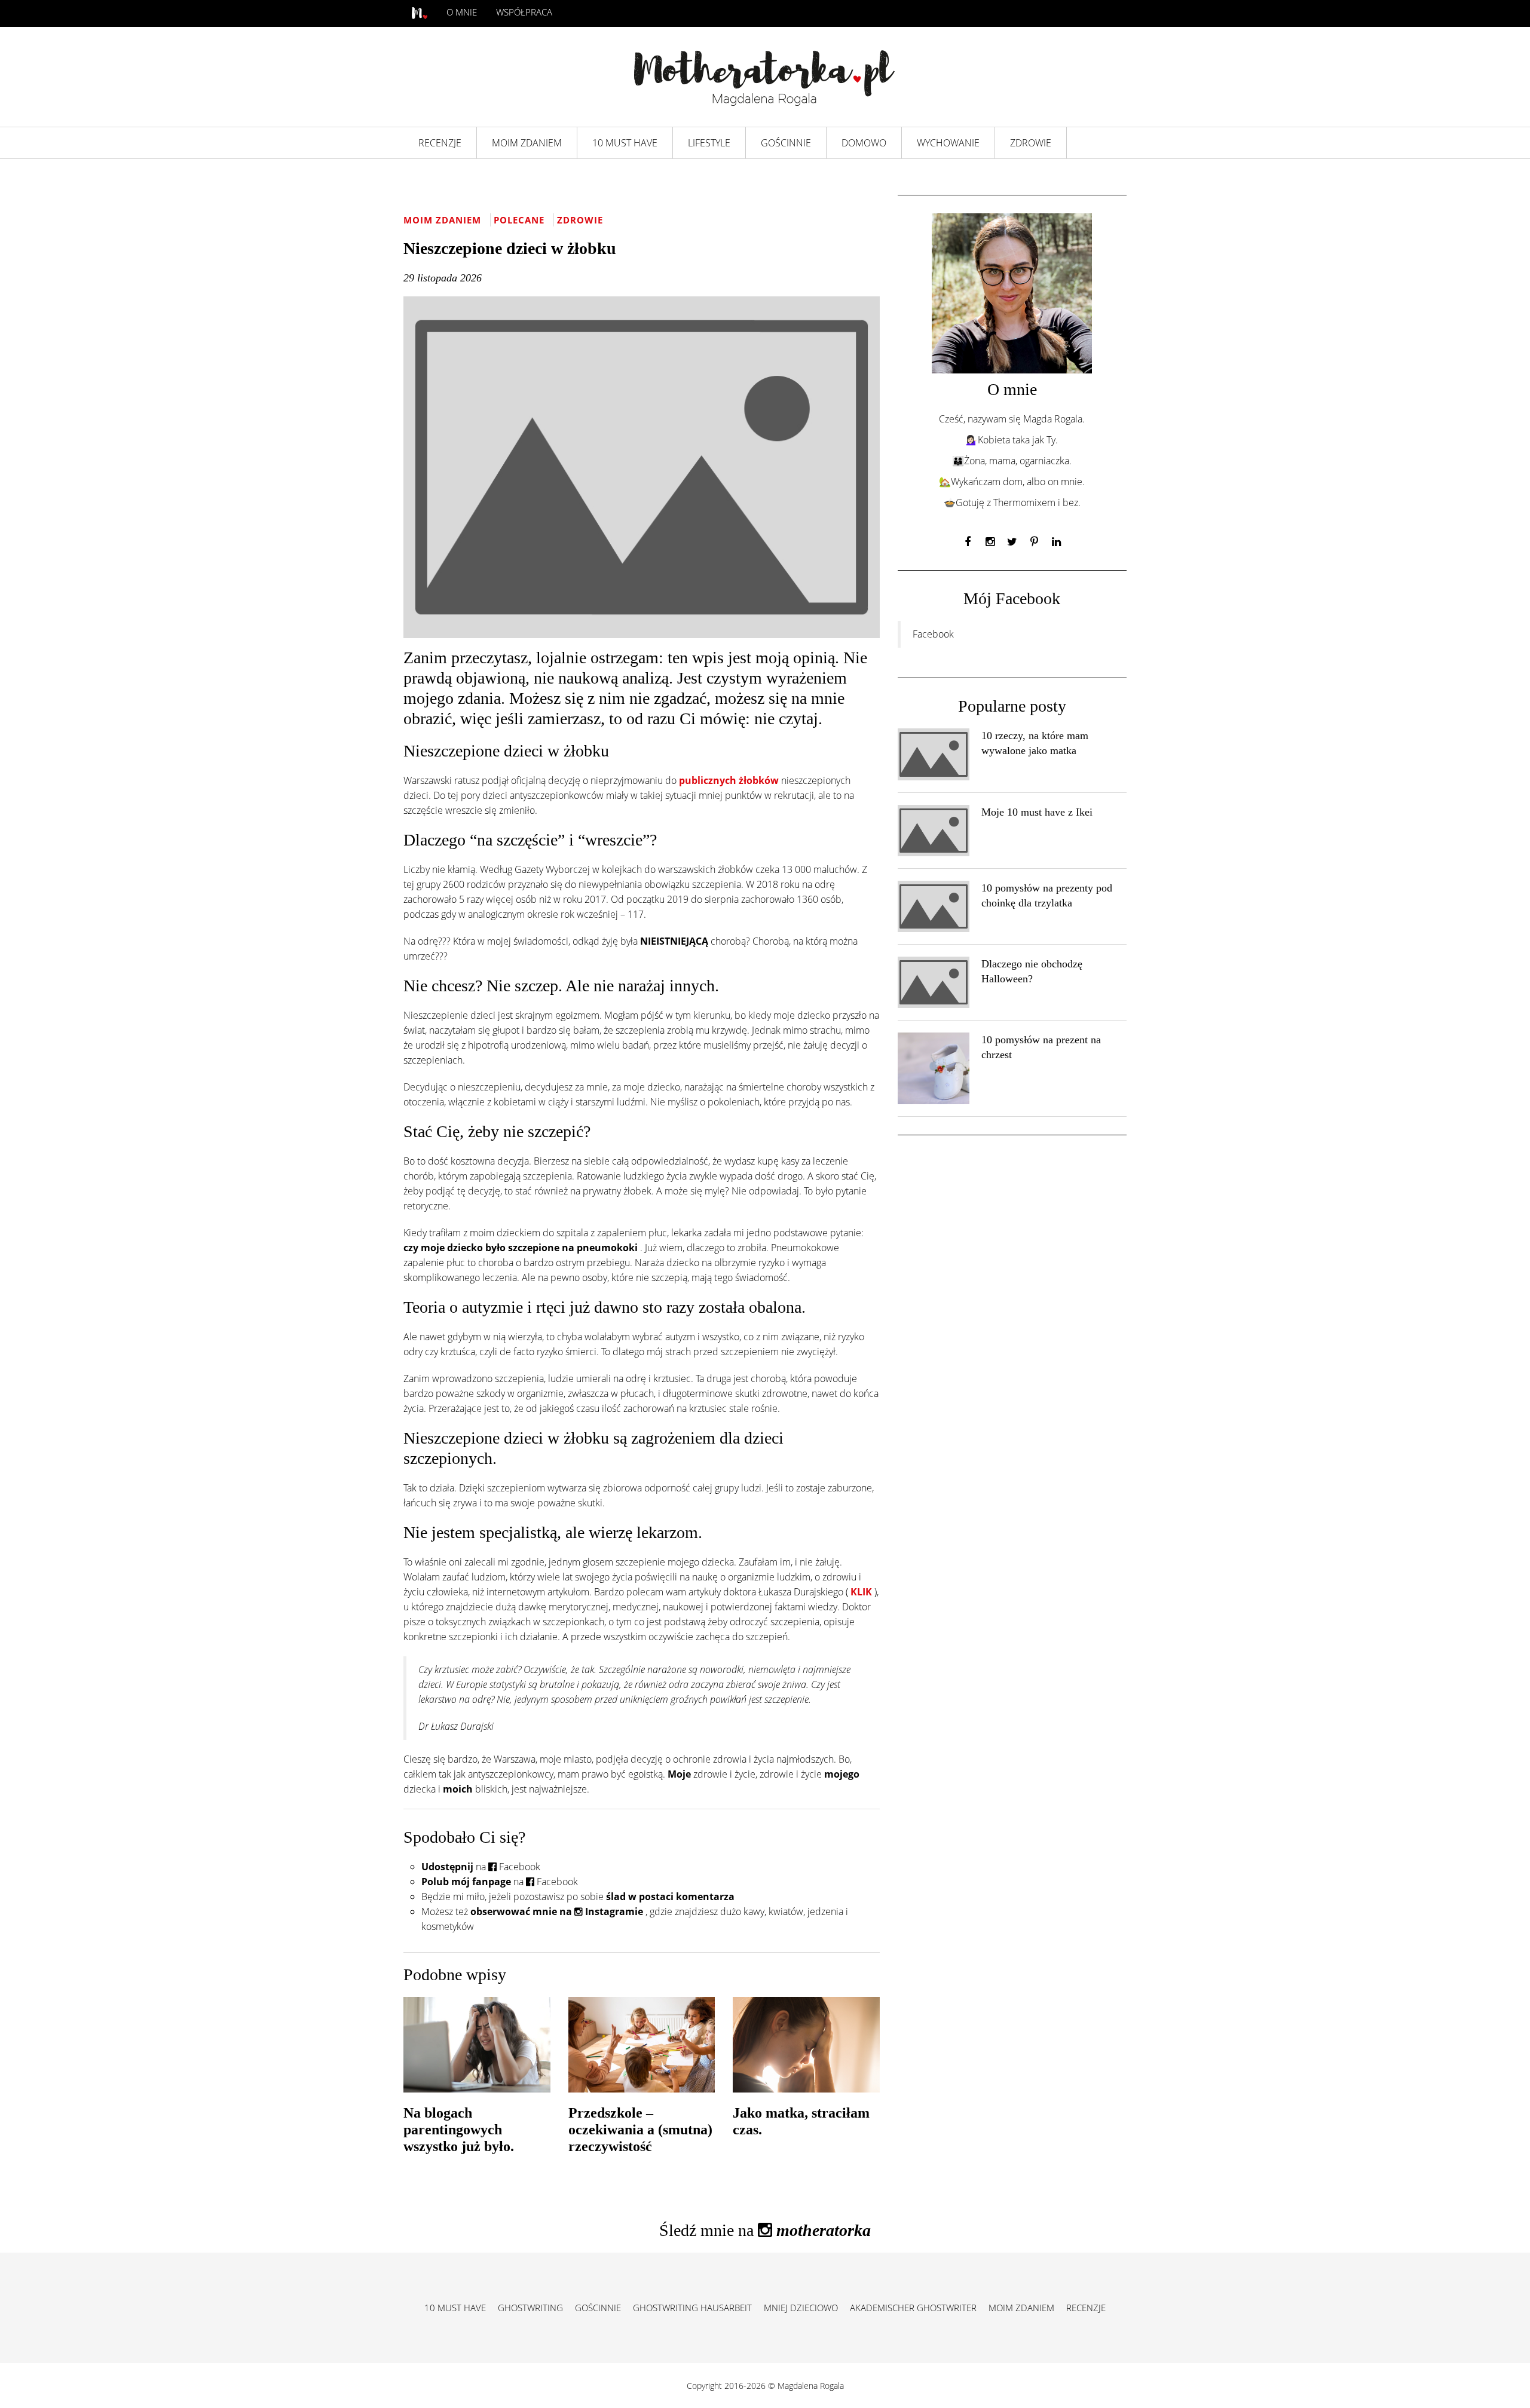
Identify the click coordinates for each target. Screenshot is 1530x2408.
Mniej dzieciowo (801, 2308)
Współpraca (524, 12)
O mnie (462, 12)
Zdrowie (580, 220)
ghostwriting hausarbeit (692, 2308)
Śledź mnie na (765, 2230)
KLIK (862, 1592)
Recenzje (1086, 2308)
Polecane (521, 220)
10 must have (455, 2308)
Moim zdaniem (444, 220)
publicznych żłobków (730, 780)
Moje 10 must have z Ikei (1037, 812)
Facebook (933, 634)
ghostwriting (530, 2308)
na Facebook (481, 1867)
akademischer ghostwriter (913, 2308)
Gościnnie (598, 2308)
